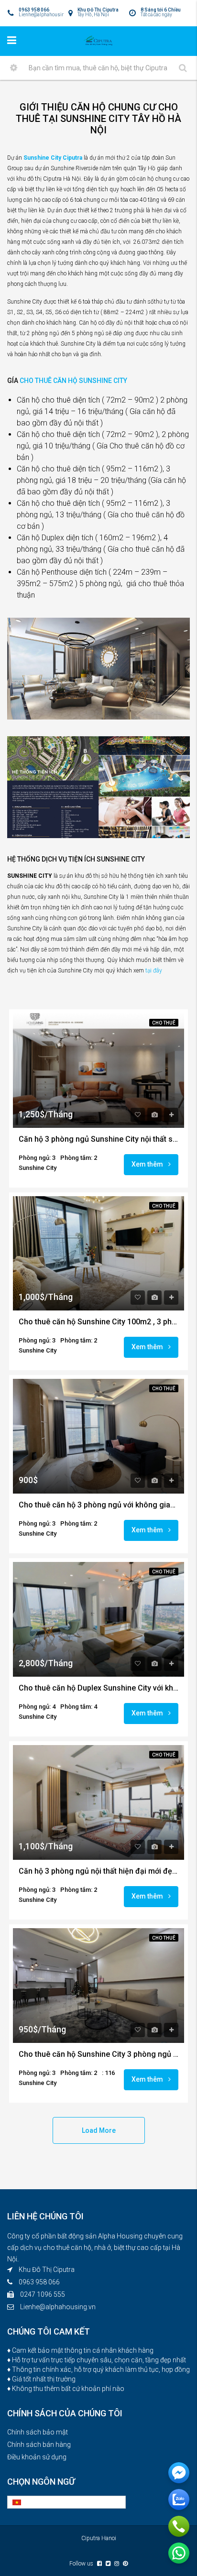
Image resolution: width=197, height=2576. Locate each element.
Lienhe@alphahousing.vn (58, 2307)
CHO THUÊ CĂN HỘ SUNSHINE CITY (73, 381)
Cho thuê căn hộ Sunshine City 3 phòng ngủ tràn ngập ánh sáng (98, 2054)
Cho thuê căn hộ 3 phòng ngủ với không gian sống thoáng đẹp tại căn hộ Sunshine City (98, 1505)
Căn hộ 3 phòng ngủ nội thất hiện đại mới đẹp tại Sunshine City (98, 1871)
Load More (99, 2130)
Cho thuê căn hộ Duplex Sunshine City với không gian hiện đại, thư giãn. (98, 1688)
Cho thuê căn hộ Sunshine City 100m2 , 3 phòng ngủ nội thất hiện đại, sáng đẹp (98, 1322)
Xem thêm (148, 1164)
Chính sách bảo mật (38, 2432)
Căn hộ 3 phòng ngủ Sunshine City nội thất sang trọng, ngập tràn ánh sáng (98, 1139)
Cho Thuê (164, 1023)
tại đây (154, 971)
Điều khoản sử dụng (37, 2457)
